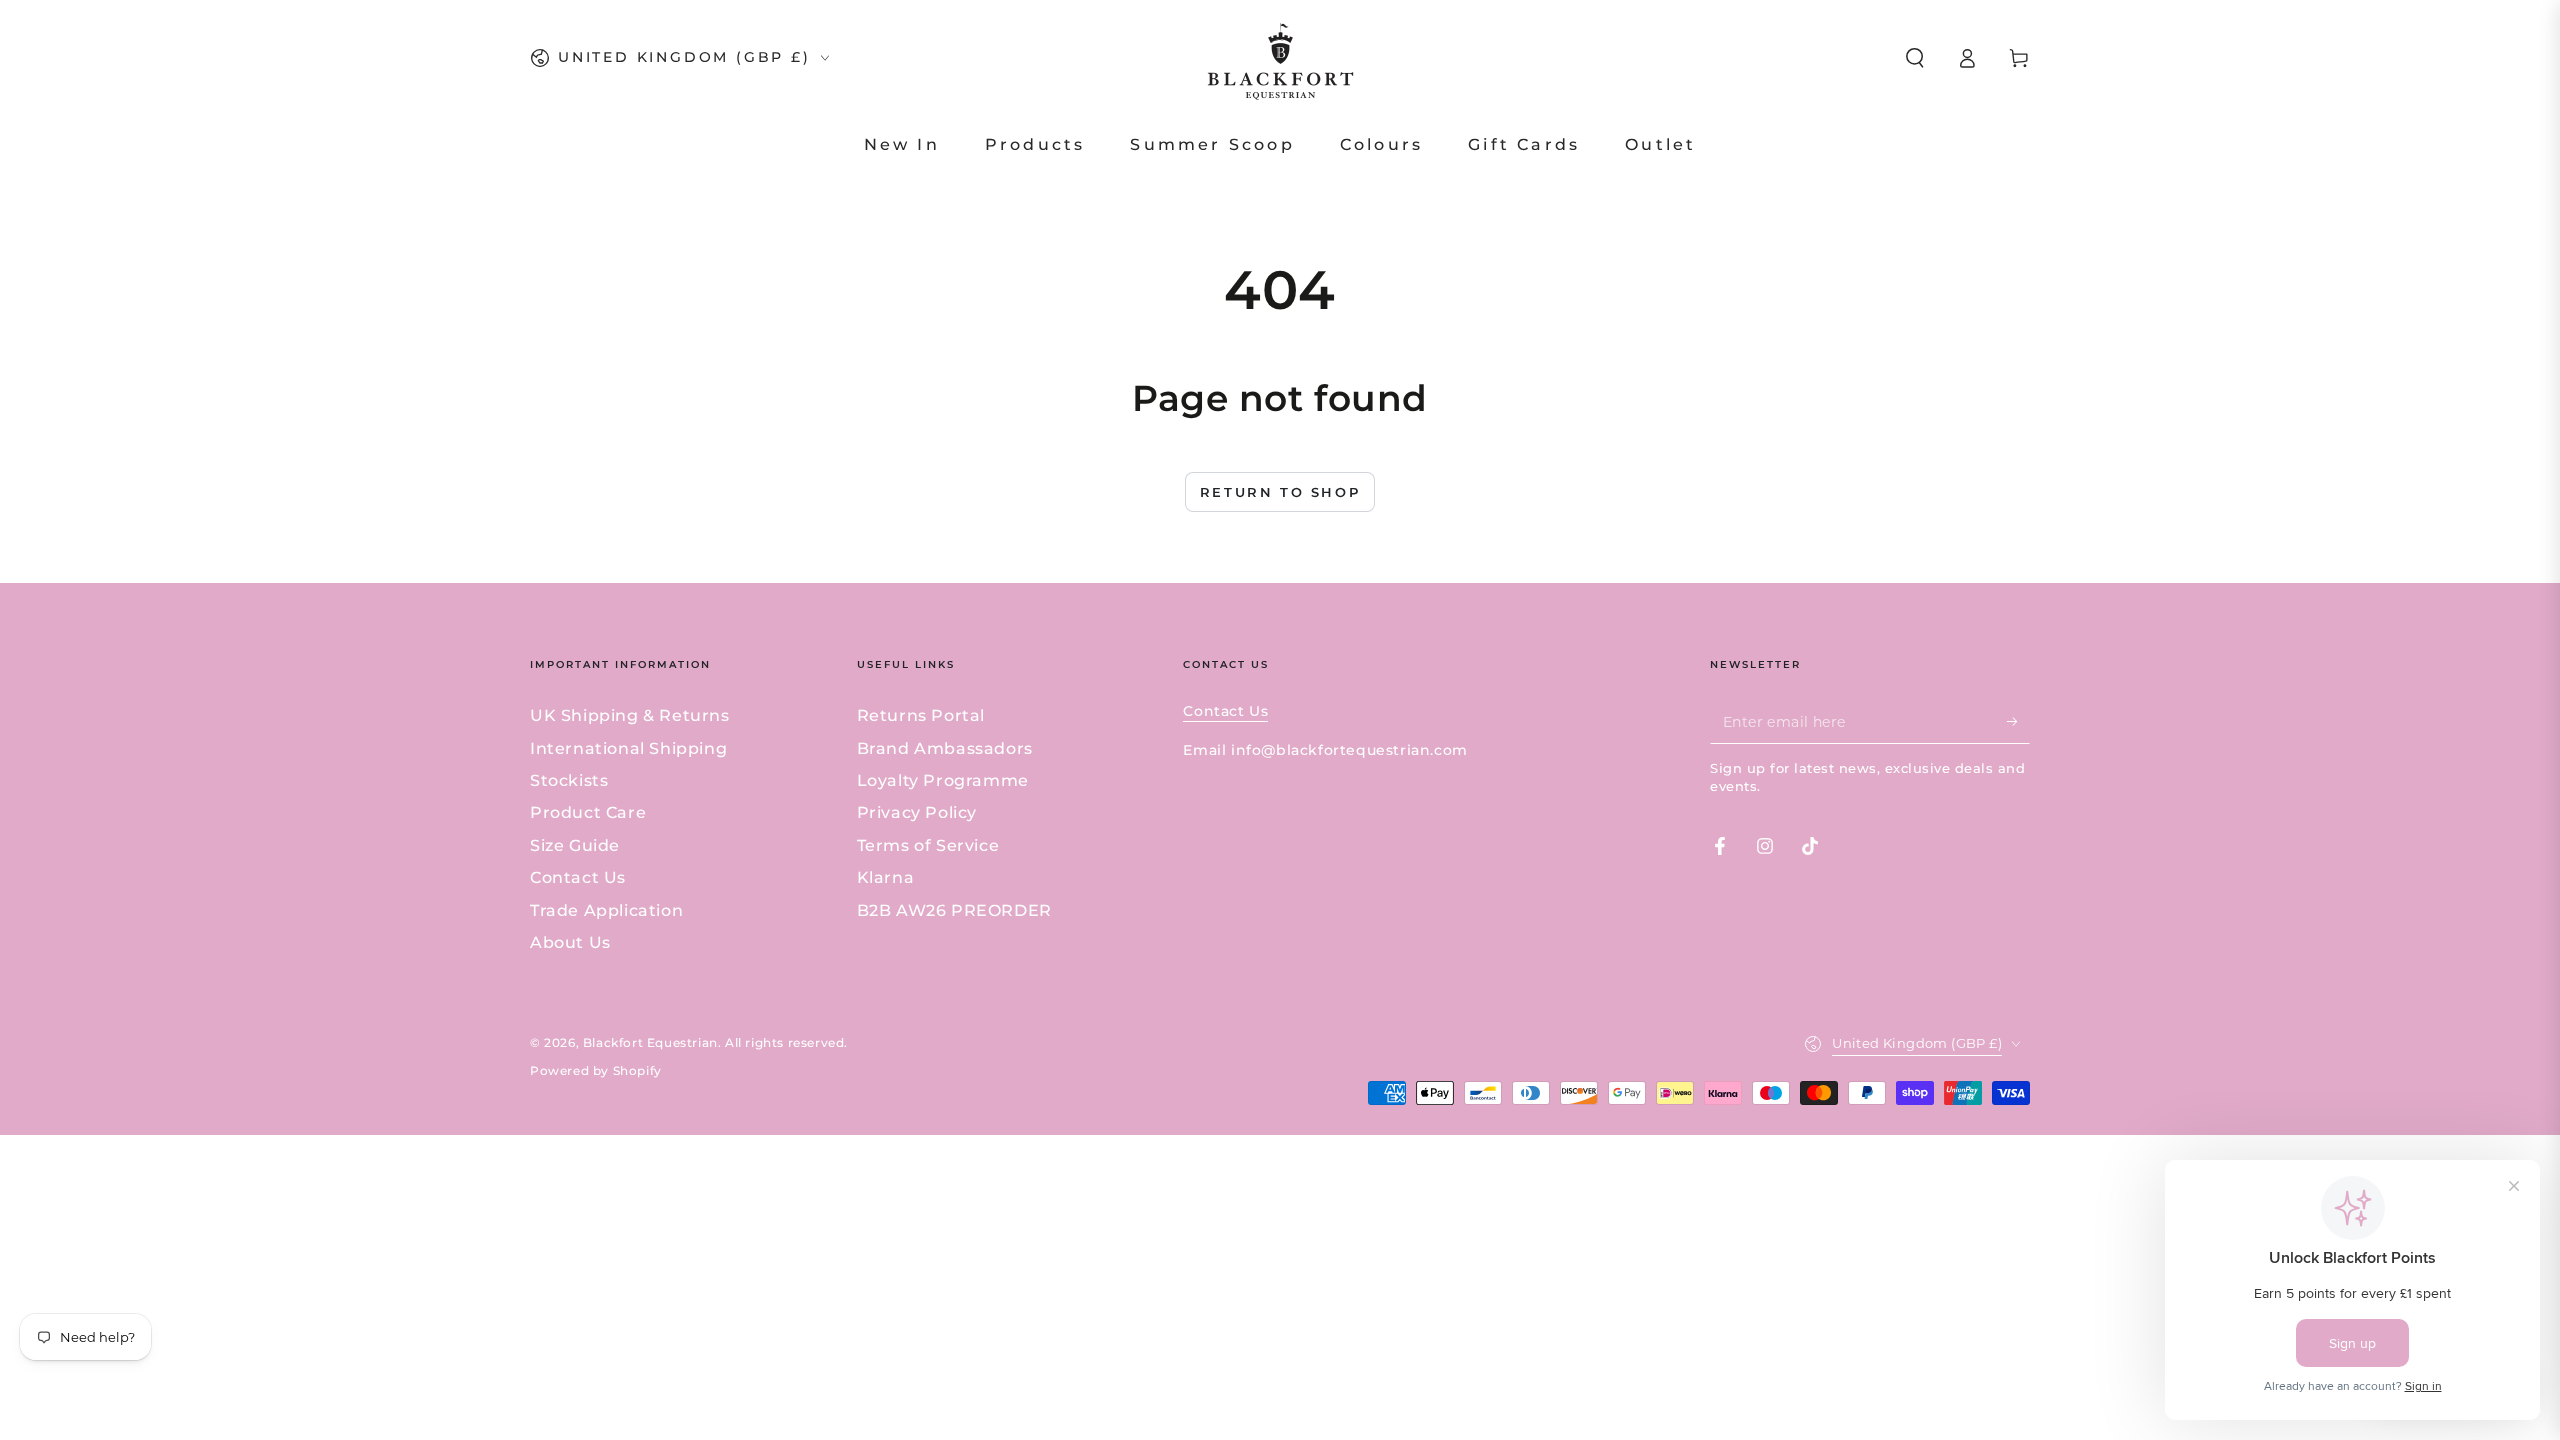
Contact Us (578, 877)
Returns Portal (921, 715)
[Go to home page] (1280, 58)
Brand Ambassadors (945, 748)
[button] (1915, 58)
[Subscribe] (2018, 721)
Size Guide (575, 845)
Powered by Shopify (596, 1070)
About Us (570, 942)
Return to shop (1280, 492)
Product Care (588, 812)
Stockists (569, 780)
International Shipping (628, 748)
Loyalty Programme (943, 780)
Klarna (886, 877)
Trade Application (606, 910)
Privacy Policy (917, 812)
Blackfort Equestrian (650, 1042)
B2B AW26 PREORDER (954, 910)
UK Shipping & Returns (630, 715)
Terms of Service (928, 845)
